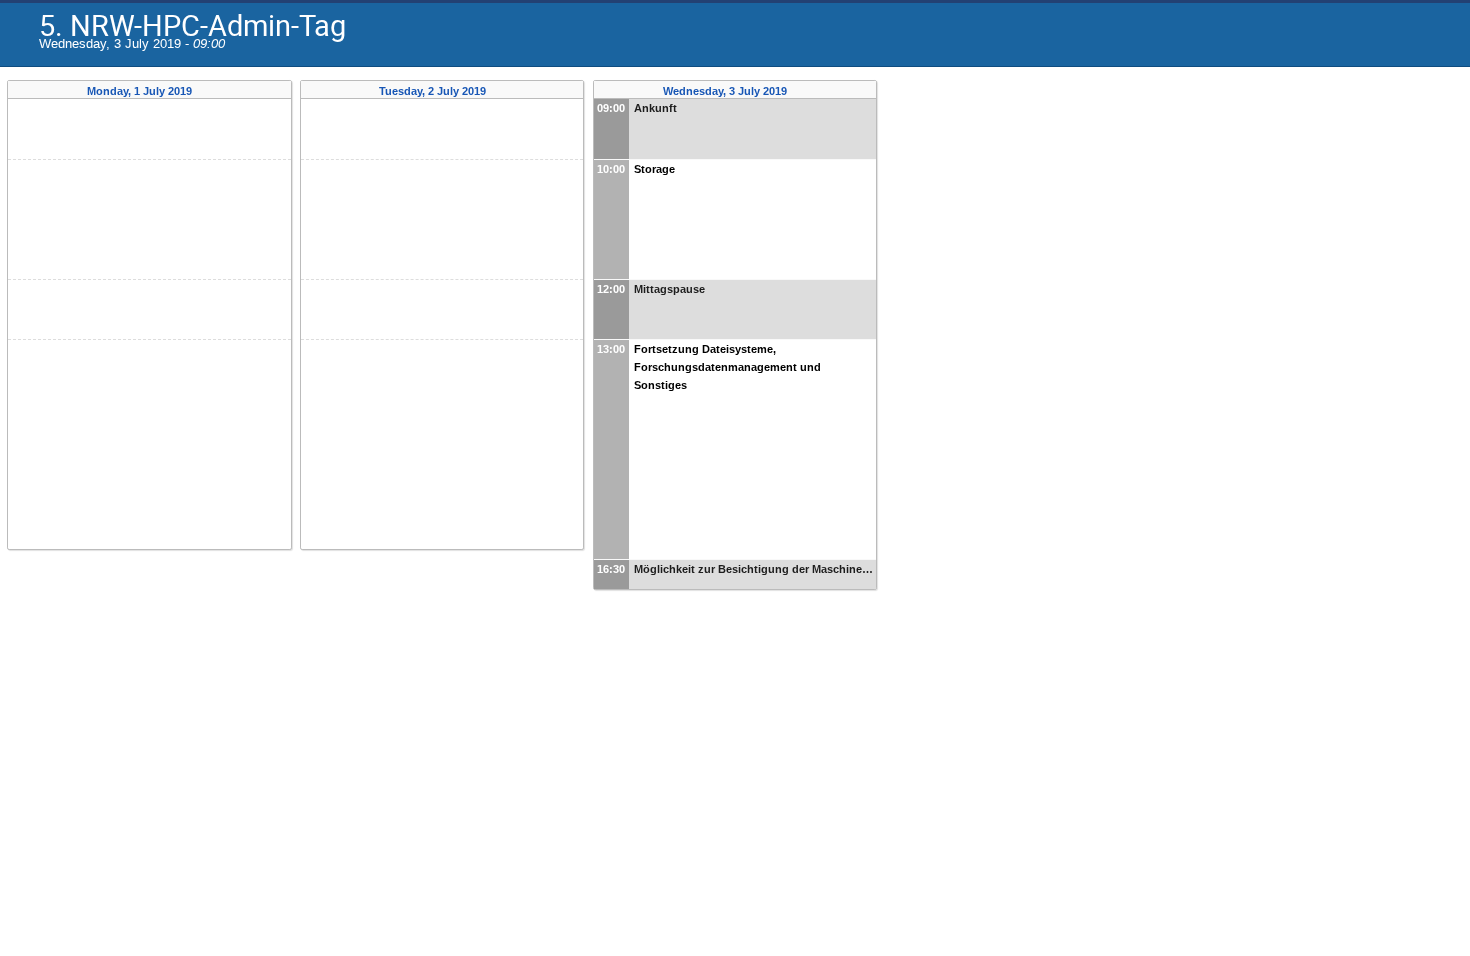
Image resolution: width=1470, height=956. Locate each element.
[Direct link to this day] (206, 91)
